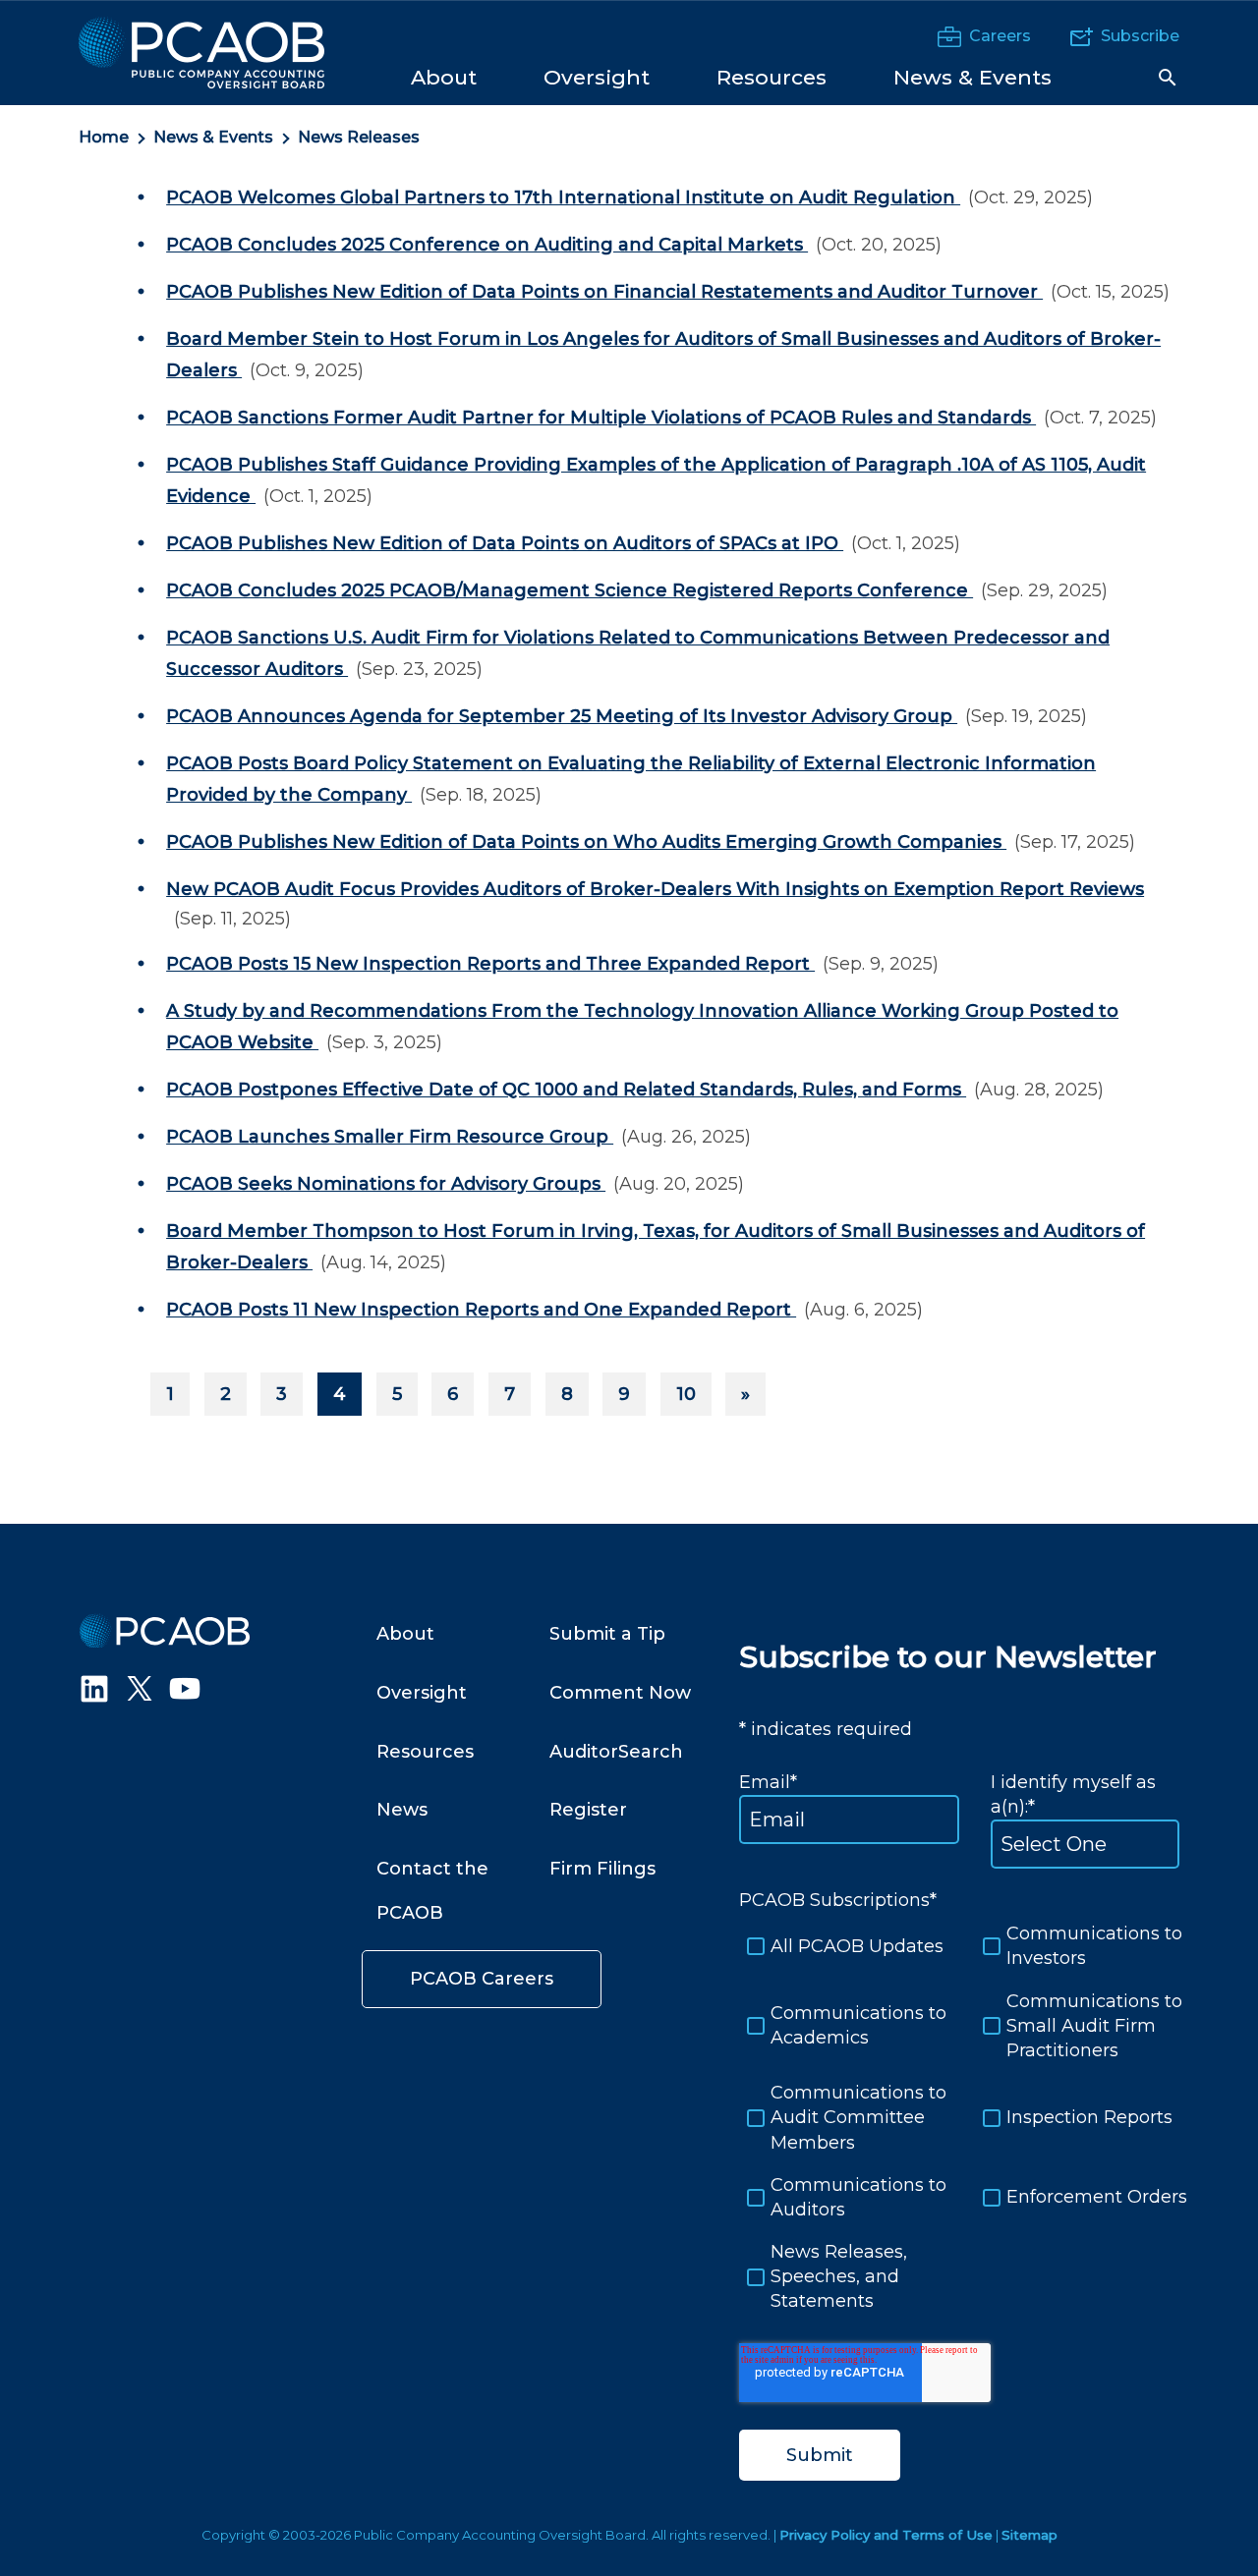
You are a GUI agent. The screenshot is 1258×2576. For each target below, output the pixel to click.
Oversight (422, 1693)
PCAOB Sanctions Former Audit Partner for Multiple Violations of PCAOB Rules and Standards (601, 418)
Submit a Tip (607, 1634)
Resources (425, 1752)
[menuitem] (444, 76)
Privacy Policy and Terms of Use (886, 2535)
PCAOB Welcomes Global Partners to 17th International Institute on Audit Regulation (563, 197)
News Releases (359, 137)
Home (104, 137)
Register (588, 1810)
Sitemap (1029, 2535)
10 (686, 1394)
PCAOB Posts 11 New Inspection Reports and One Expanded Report (481, 1310)
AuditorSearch (616, 1752)
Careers (1000, 36)
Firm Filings (602, 1869)
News (402, 1810)
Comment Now (620, 1693)
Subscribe (1140, 36)
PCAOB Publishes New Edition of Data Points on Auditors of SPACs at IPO (505, 543)
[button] (1168, 78)
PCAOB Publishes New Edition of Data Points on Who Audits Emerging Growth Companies (586, 842)
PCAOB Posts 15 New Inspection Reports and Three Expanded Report (490, 964)
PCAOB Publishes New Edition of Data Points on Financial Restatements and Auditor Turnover (604, 292)
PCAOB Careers (482, 1979)
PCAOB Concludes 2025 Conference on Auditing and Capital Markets (487, 245)
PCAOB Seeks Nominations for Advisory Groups (386, 1184)
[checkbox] (959, 2118)
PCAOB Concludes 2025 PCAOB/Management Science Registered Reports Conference (570, 590)
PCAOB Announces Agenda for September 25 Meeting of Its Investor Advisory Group (562, 716)
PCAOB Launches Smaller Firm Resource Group (390, 1137)
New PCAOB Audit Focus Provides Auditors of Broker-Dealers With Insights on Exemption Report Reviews (655, 889)
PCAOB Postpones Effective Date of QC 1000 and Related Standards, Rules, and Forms (566, 1090)
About (405, 1634)
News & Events (213, 137)
